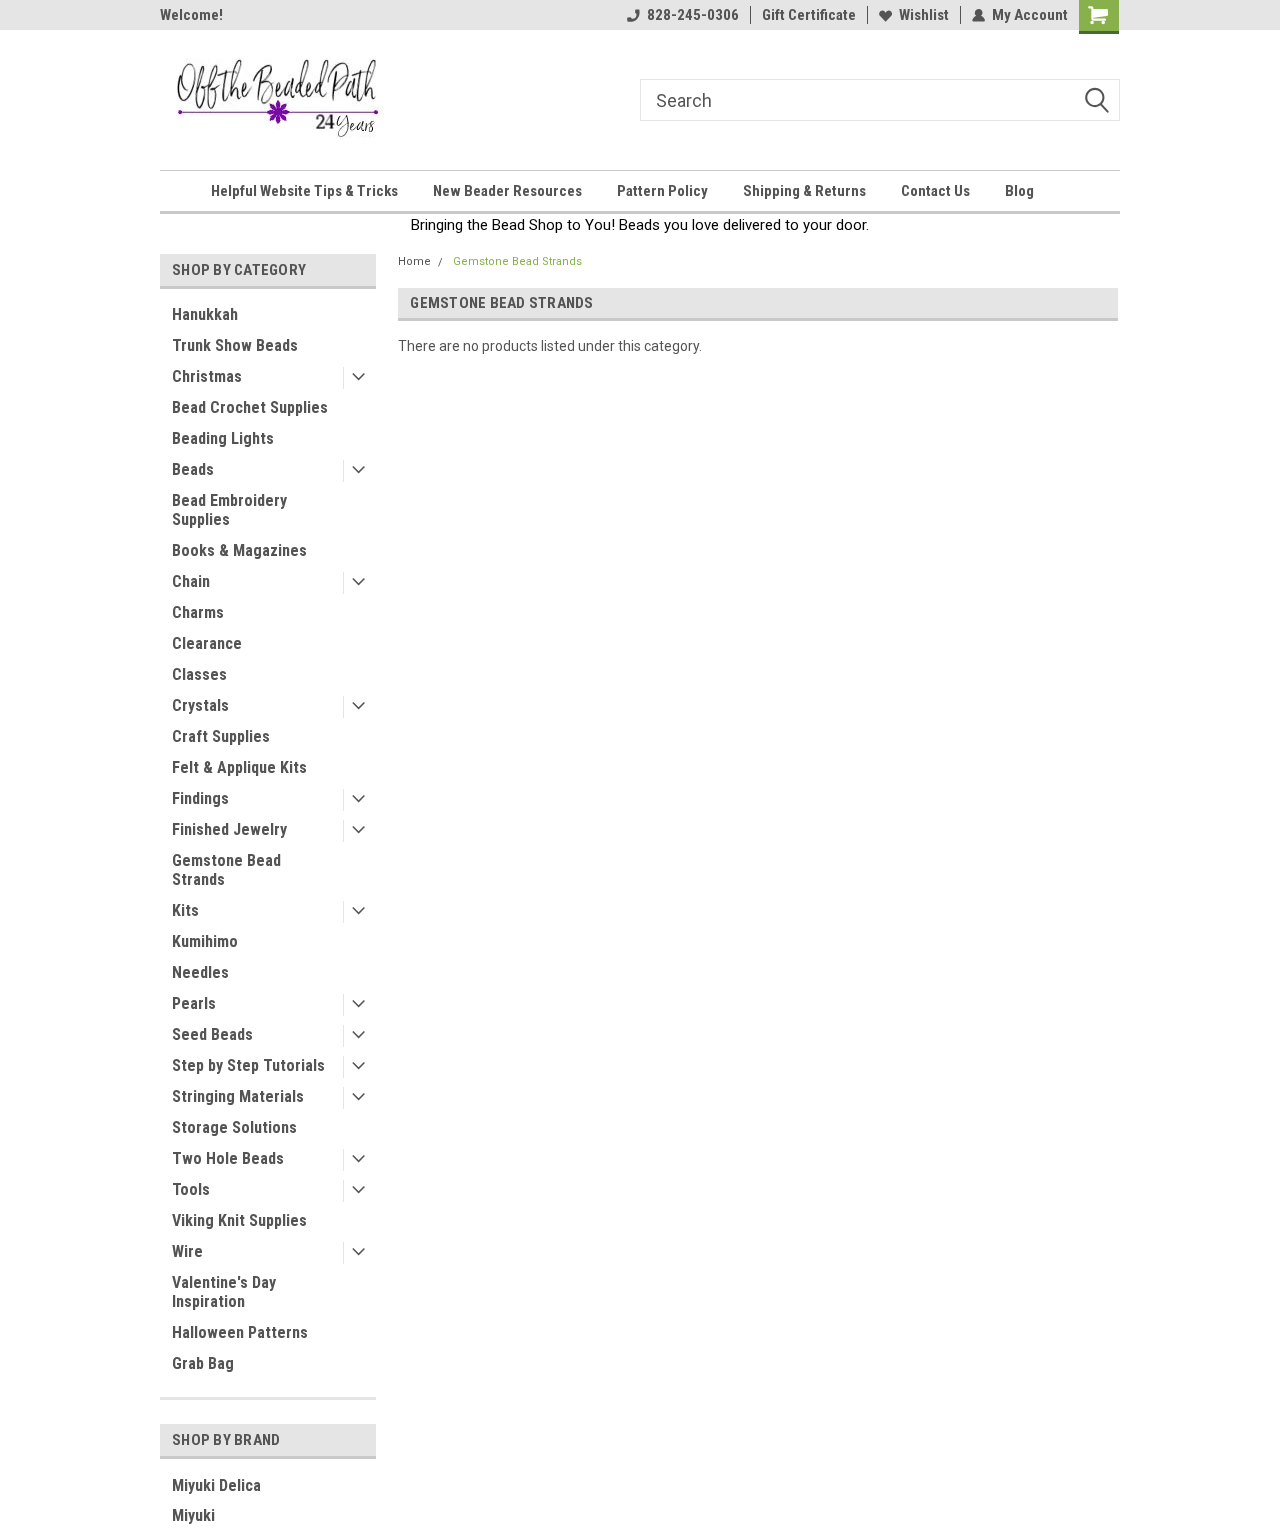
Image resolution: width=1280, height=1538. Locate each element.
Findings (200, 798)
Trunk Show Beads (235, 345)
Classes (199, 674)
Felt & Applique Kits (239, 767)
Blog (1019, 191)
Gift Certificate (809, 15)
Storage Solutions (234, 1127)
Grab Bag (203, 1363)
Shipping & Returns (804, 191)
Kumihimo (205, 941)
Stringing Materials (238, 1096)
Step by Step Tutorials (248, 1065)
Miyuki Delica (216, 1485)
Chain (191, 581)
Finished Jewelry (229, 829)
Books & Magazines (239, 550)
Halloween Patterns (240, 1332)
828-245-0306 (693, 15)
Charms (198, 612)
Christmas (207, 376)
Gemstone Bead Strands (226, 870)
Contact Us (935, 191)
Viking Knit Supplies (239, 1220)
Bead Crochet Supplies (250, 407)
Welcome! (191, 15)
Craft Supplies (221, 736)
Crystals (200, 705)
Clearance (207, 643)
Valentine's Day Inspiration (224, 1292)
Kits (185, 910)
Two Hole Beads (228, 1158)
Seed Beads (212, 1034)
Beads (193, 469)
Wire (187, 1251)
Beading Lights (223, 438)
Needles (200, 972)
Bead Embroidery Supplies (229, 510)
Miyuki (193, 1515)
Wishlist (924, 15)
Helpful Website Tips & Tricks (304, 191)
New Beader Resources (507, 191)
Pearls (194, 1003)
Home (414, 261)
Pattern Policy (662, 191)
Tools (191, 1189)
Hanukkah (205, 314)
